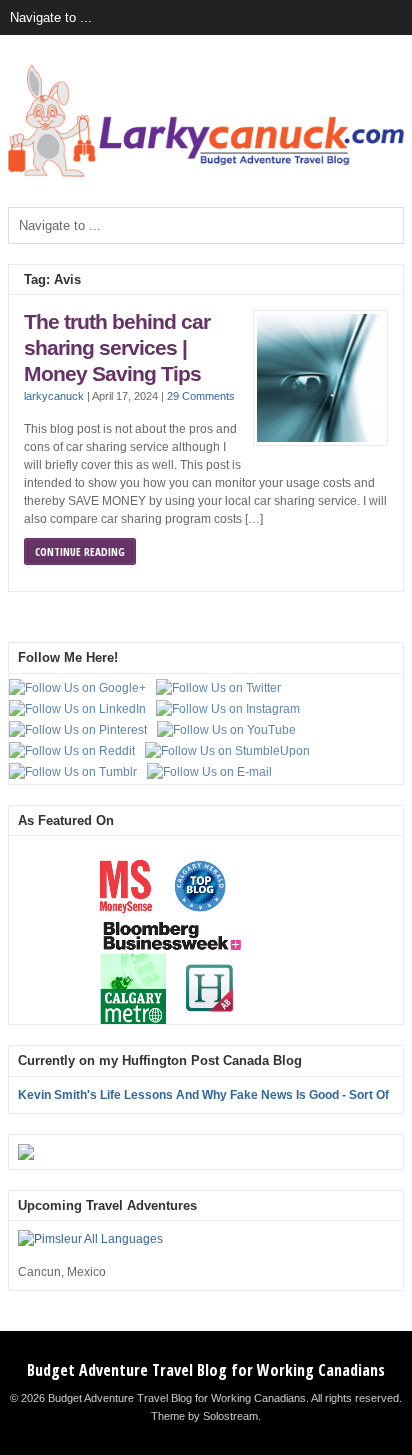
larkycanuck (54, 396)
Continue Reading (80, 551)
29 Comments (201, 396)
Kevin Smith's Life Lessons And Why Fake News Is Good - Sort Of (203, 1095)
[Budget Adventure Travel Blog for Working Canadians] (206, 173)
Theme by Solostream (204, 1416)
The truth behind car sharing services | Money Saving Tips (117, 347)
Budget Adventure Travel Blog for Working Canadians (206, 1370)
